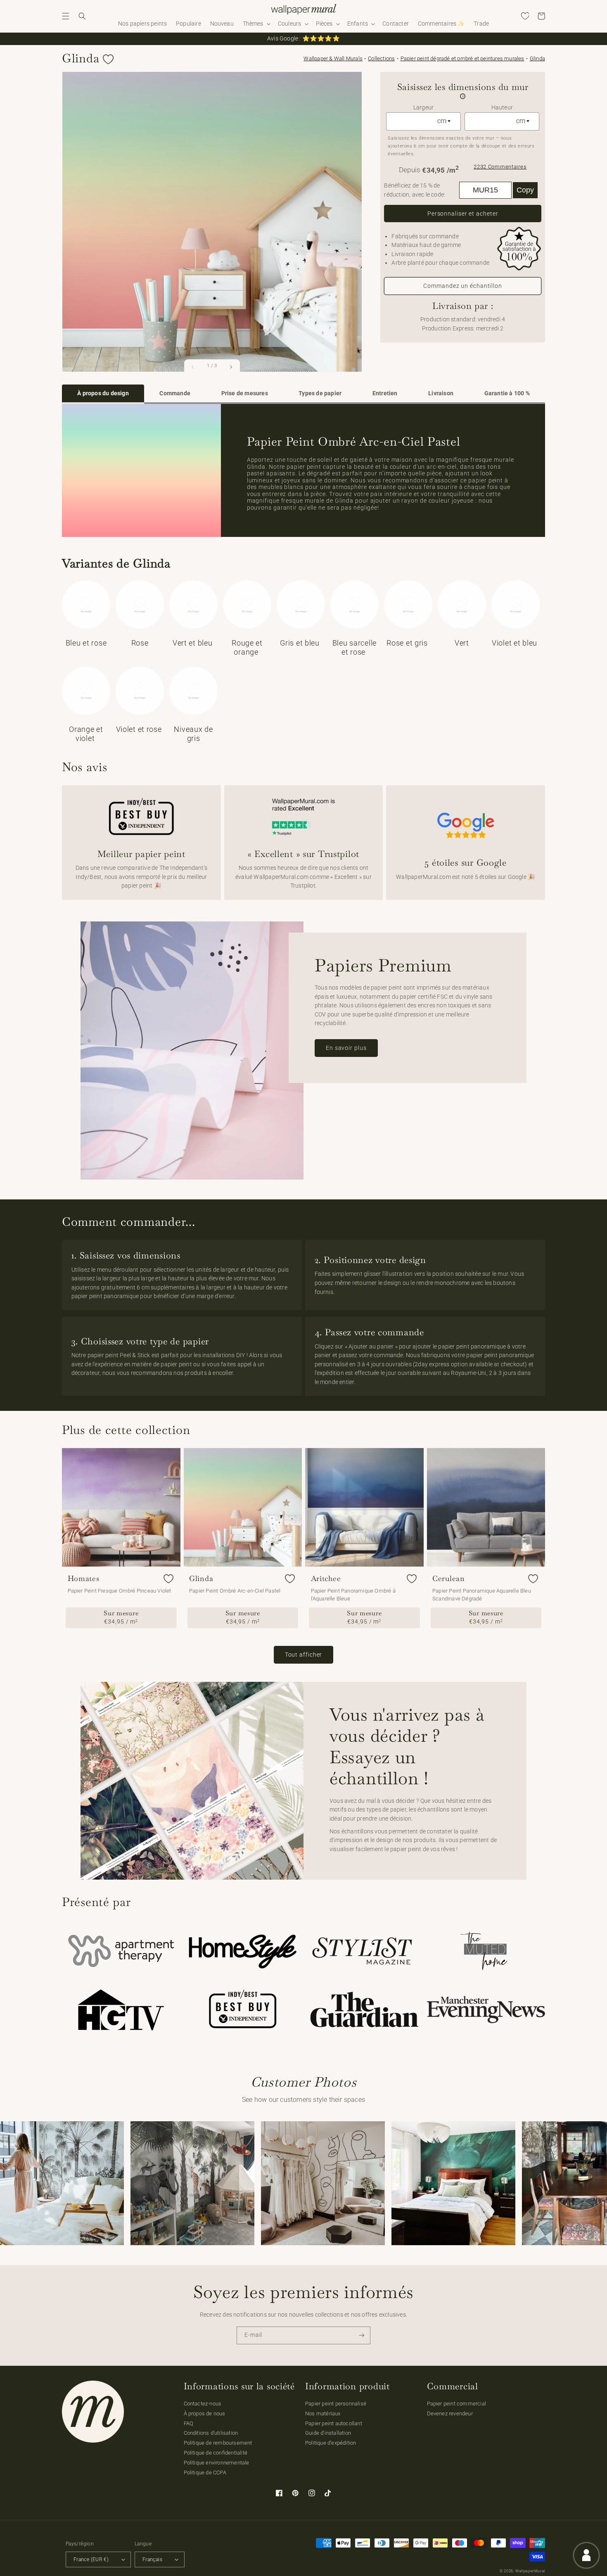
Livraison (441, 393)
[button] (66, 16)
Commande (175, 393)
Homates (84, 1579)
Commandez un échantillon (463, 286)
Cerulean (449, 1579)
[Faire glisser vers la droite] (231, 367)
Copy (525, 190)
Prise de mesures (245, 393)
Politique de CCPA (205, 2473)
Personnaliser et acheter (463, 214)
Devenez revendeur (450, 2413)
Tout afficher (304, 1655)
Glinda (537, 58)
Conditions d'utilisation (211, 2433)
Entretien (385, 393)
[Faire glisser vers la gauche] (193, 367)
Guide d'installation (328, 2433)
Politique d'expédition (331, 2443)
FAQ (189, 2423)
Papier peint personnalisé (336, 2404)
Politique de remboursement (218, 2443)
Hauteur (502, 108)
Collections (381, 58)
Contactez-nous (203, 2404)
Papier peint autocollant (334, 2423)
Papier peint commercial (457, 2404)
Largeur (423, 108)
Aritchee (326, 1579)
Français (152, 2559)
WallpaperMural (530, 2571)
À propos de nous (205, 2413)
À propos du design (103, 393)
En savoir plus (346, 1048)
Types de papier (320, 393)
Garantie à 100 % (507, 393)
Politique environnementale (217, 2463)
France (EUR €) (91, 2559)
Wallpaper (333, 58)
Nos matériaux (323, 2413)
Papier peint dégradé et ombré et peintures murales (462, 58)
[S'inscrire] (362, 2335)
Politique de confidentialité (216, 2453)
